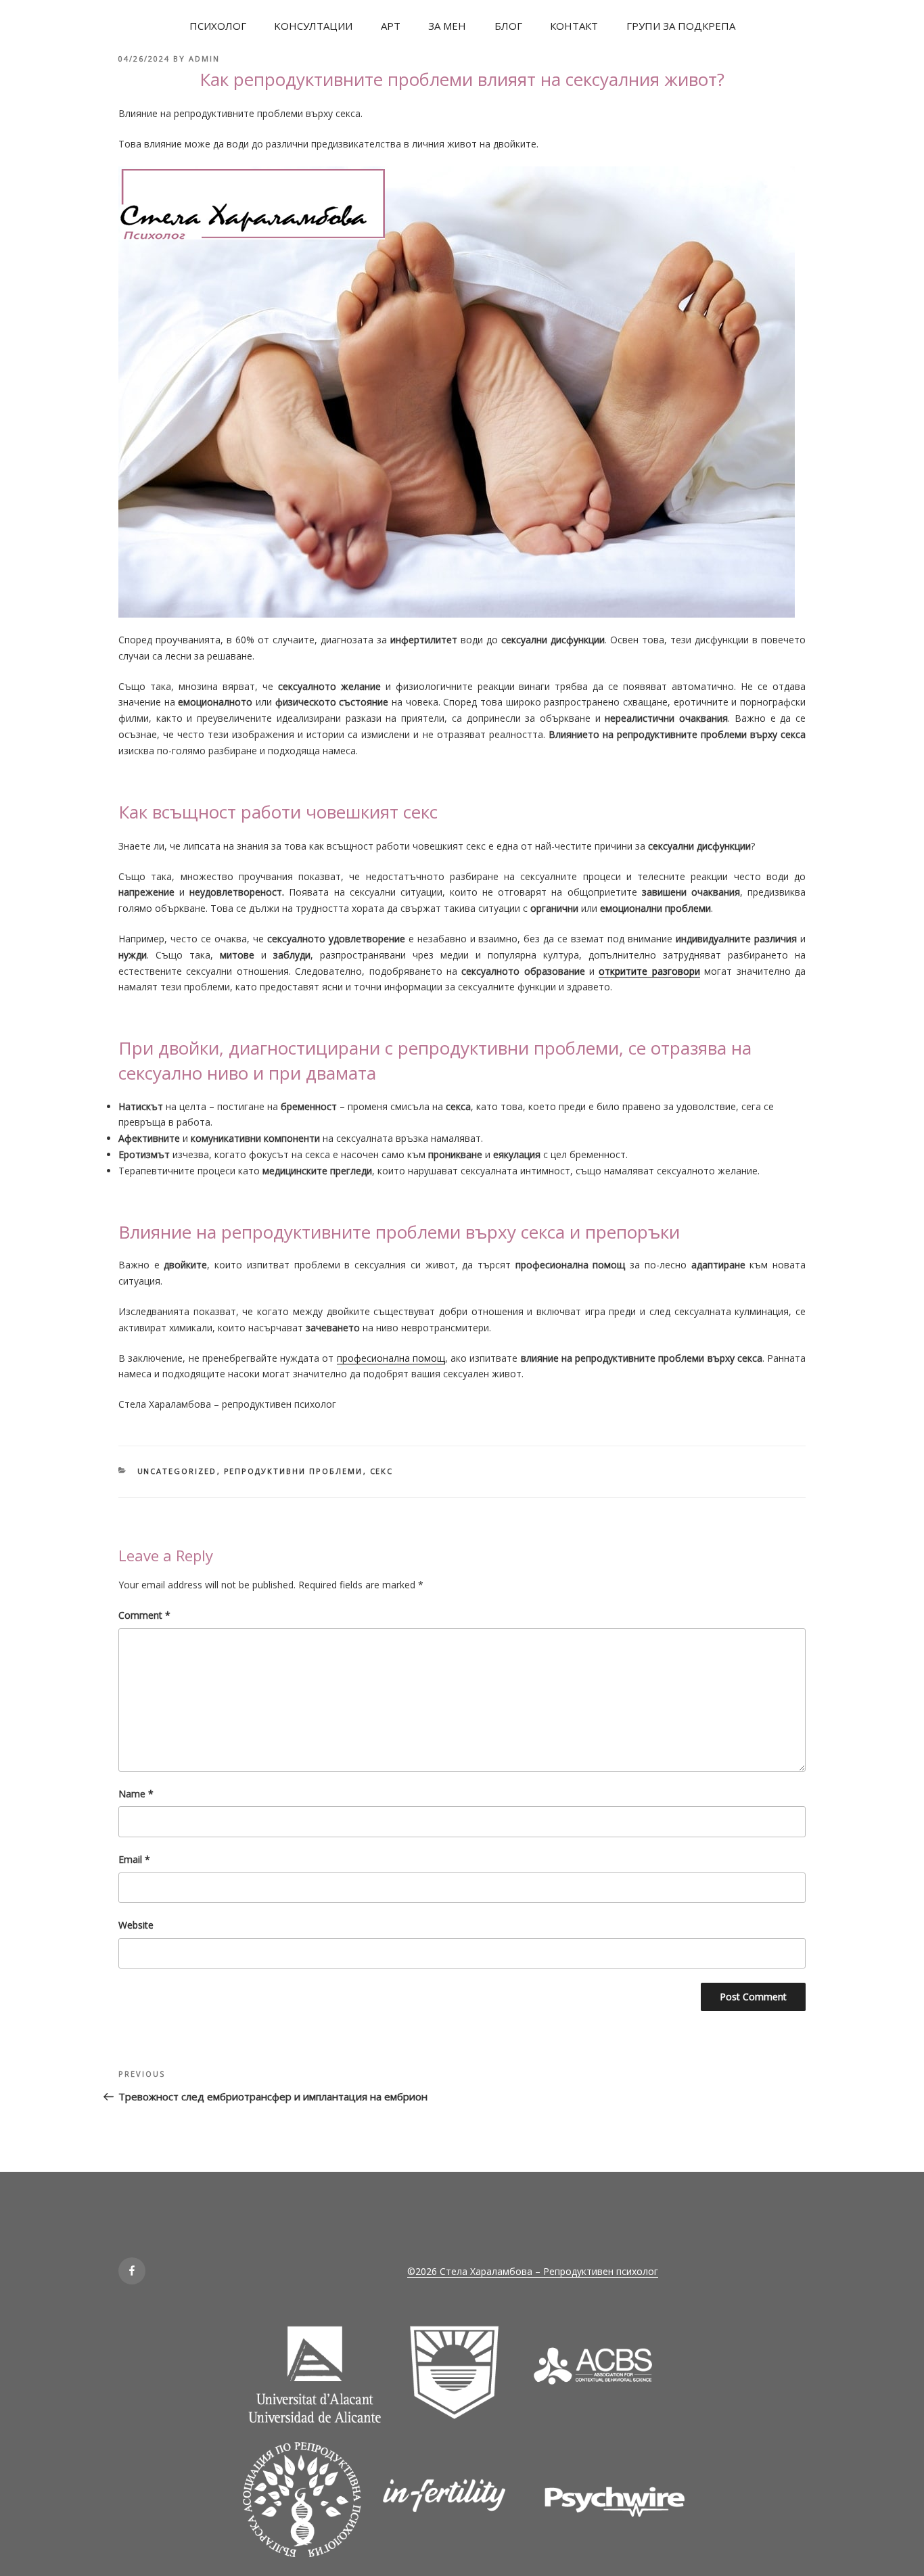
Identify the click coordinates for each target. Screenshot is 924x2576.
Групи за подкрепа (681, 26)
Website (136, 1925)
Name (136, 1794)
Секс (382, 1471)
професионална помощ (391, 1358)
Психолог (218, 26)
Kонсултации (313, 26)
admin (204, 59)
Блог (508, 26)
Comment (144, 1615)
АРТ (391, 26)
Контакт (574, 26)
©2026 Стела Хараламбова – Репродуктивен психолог (533, 2271)
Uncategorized (177, 1471)
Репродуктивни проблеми (294, 1471)
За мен (447, 26)
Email (134, 1859)
